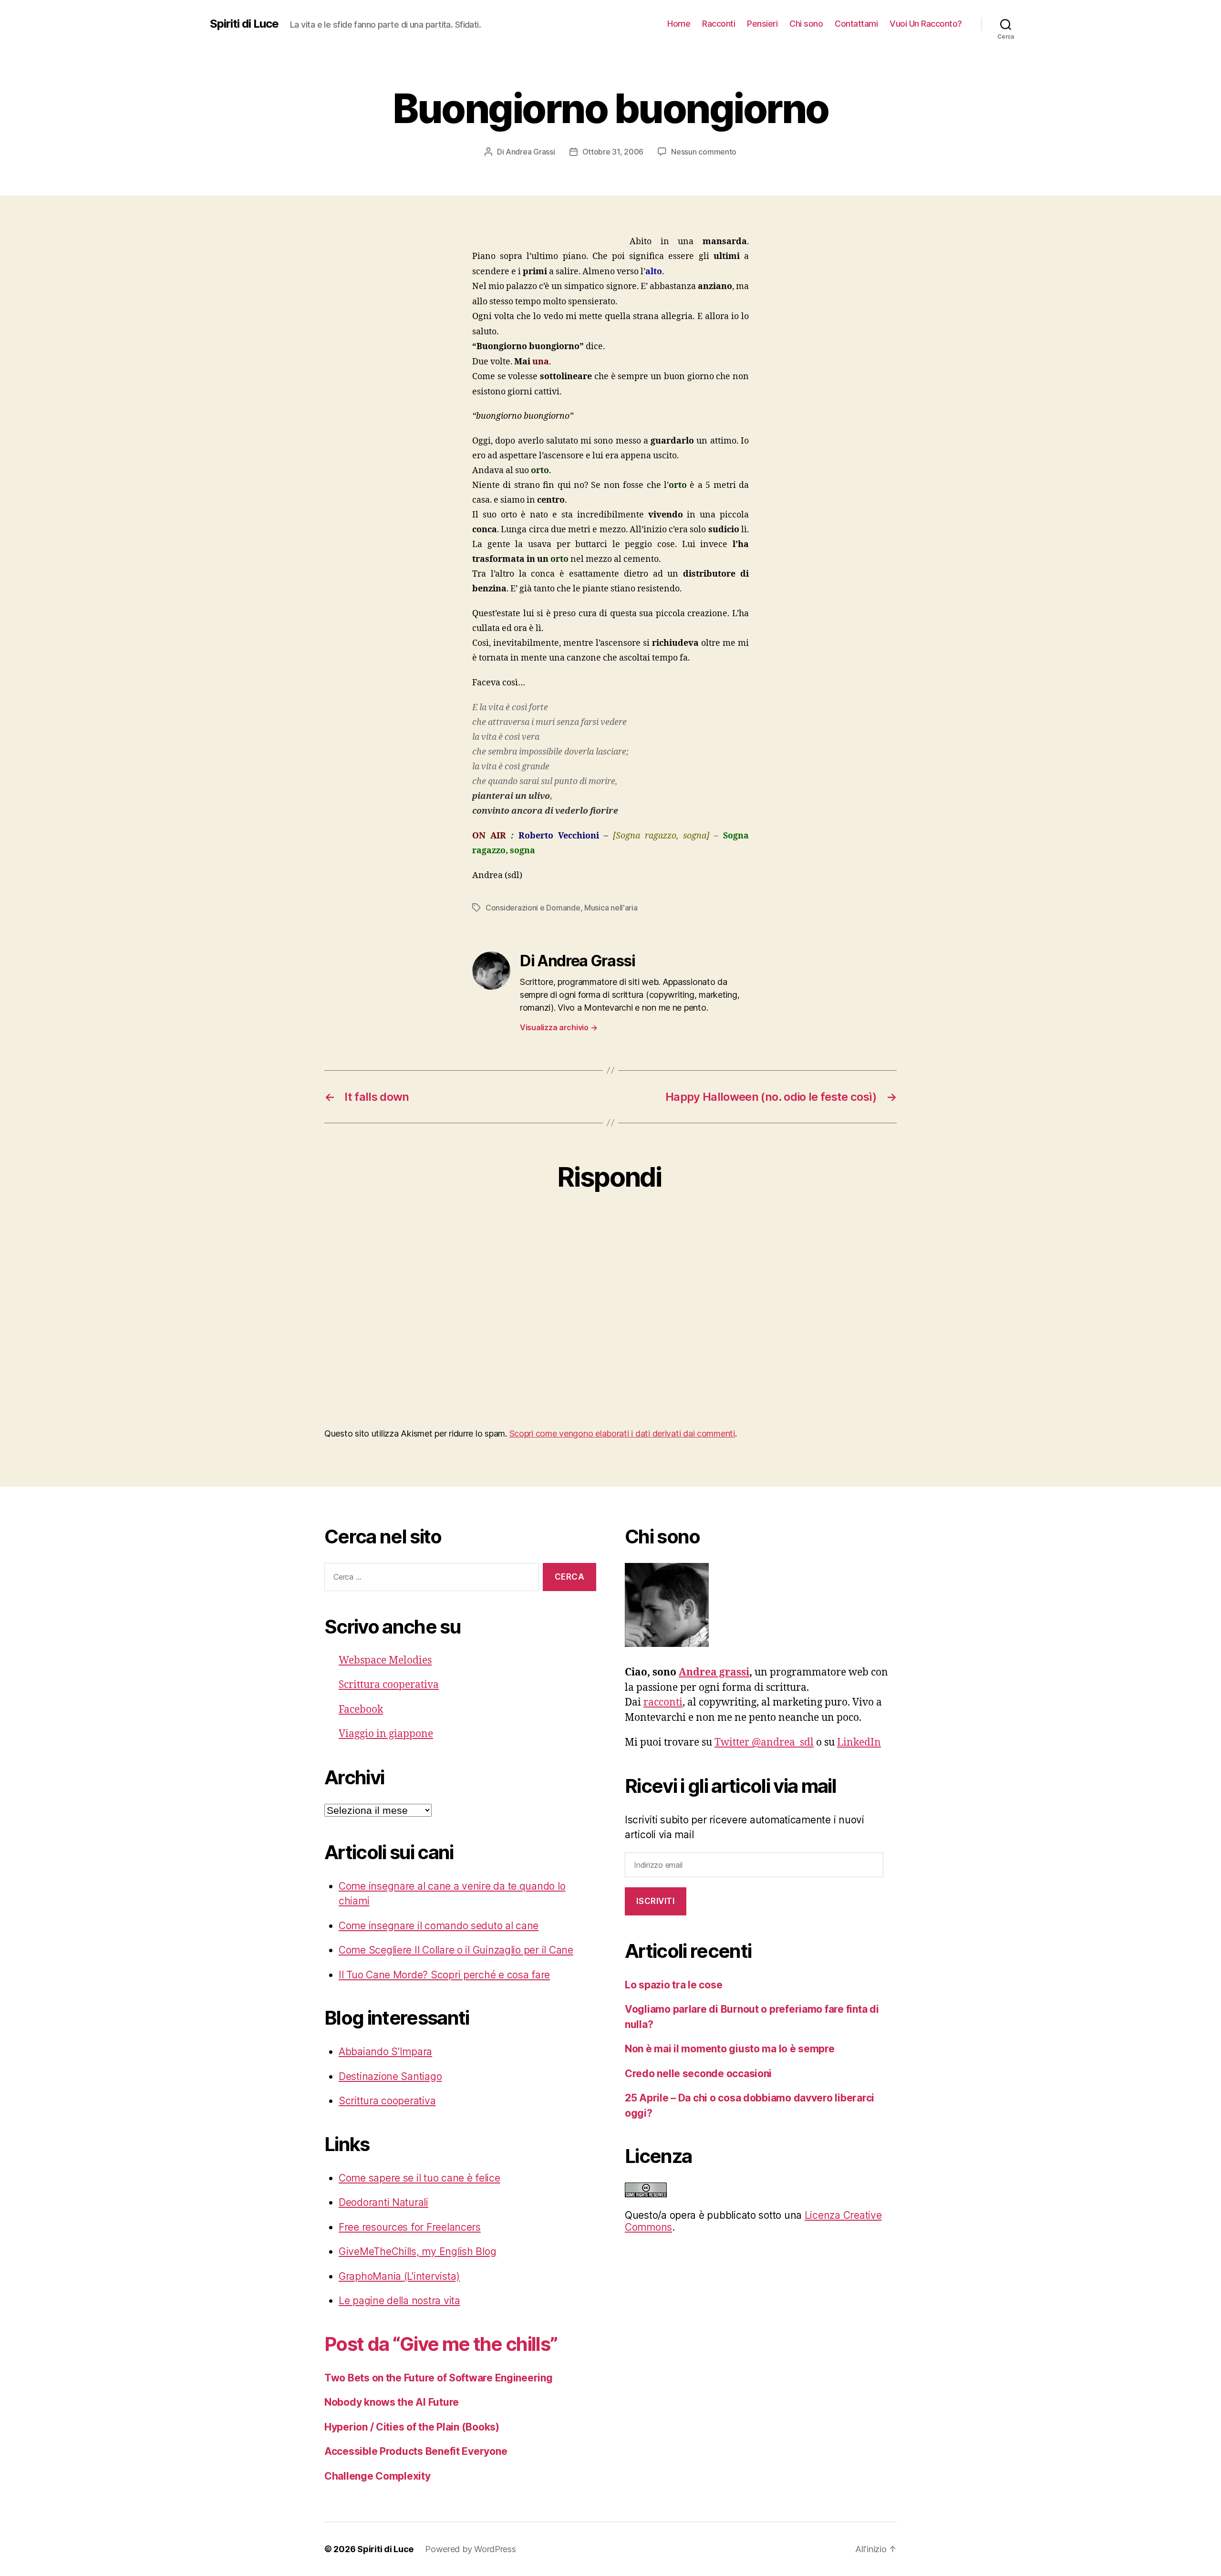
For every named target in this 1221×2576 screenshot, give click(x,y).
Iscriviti (655, 1901)
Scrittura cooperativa (389, 1685)
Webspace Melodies (385, 1660)
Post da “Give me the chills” (441, 2344)
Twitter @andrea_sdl (764, 1743)
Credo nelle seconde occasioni (698, 2074)
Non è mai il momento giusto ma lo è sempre (730, 2049)
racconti (663, 1702)
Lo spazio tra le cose (673, 1985)
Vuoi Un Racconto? (926, 24)
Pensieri (762, 24)
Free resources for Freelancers (410, 2227)
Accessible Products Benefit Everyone (416, 2451)
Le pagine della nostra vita (399, 2301)
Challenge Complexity (378, 2476)
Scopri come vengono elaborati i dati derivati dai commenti (622, 1433)
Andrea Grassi (530, 152)
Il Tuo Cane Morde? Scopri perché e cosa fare (444, 1975)
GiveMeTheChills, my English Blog (417, 2251)
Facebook (361, 1710)
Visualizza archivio (559, 1027)
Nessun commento (704, 152)
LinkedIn (859, 1743)
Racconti (719, 24)
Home (679, 24)
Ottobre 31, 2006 (613, 152)
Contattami (856, 24)
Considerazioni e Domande (533, 908)
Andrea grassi (714, 1672)
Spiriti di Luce (244, 24)
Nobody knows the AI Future (392, 2402)
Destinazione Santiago (390, 2076)
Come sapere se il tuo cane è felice (419, 2178)
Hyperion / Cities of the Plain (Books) (412, 2427)
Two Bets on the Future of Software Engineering (439, 2378)
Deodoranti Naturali (383, 2202)
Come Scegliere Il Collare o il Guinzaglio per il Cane (456, 1950)
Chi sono (806, 24)
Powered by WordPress (471, 2549)
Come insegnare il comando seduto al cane (439, 1926)
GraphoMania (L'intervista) (399, 2276)
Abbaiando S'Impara (385, 2052)
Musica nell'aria (611, 908)
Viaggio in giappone (386, 1734)
